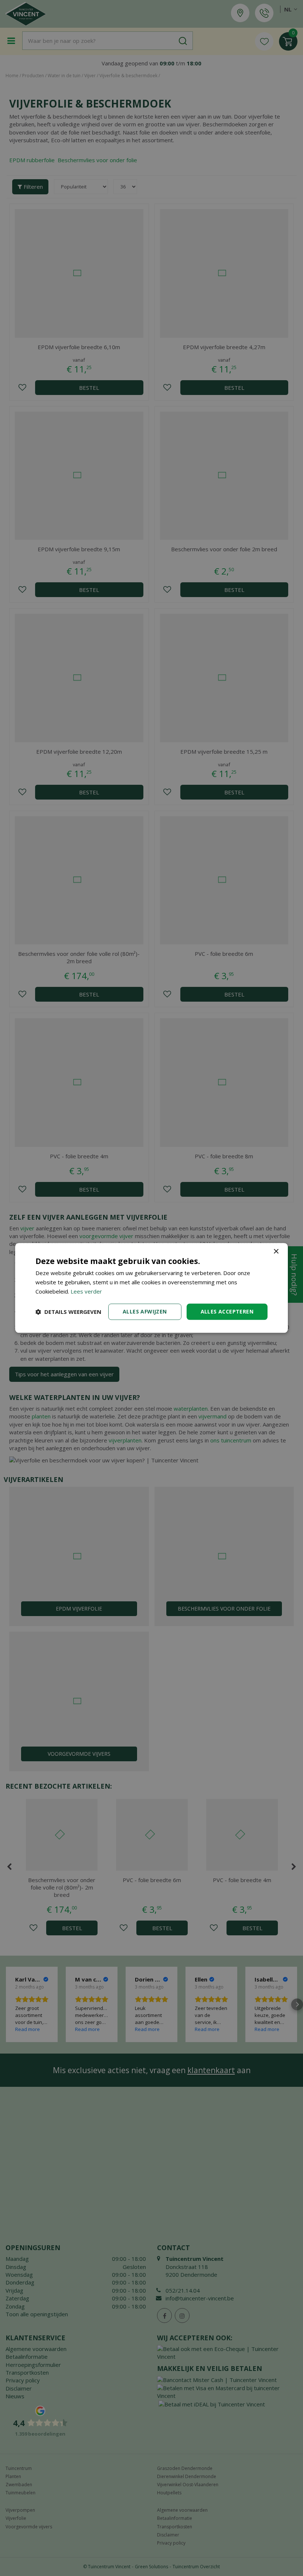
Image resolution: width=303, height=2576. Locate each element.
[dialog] (151, 1288)
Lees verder (86, 1291)
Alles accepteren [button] (227, 1311)
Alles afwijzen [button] (145, 1311)
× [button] (276, 1252)
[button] (68, 1312)
